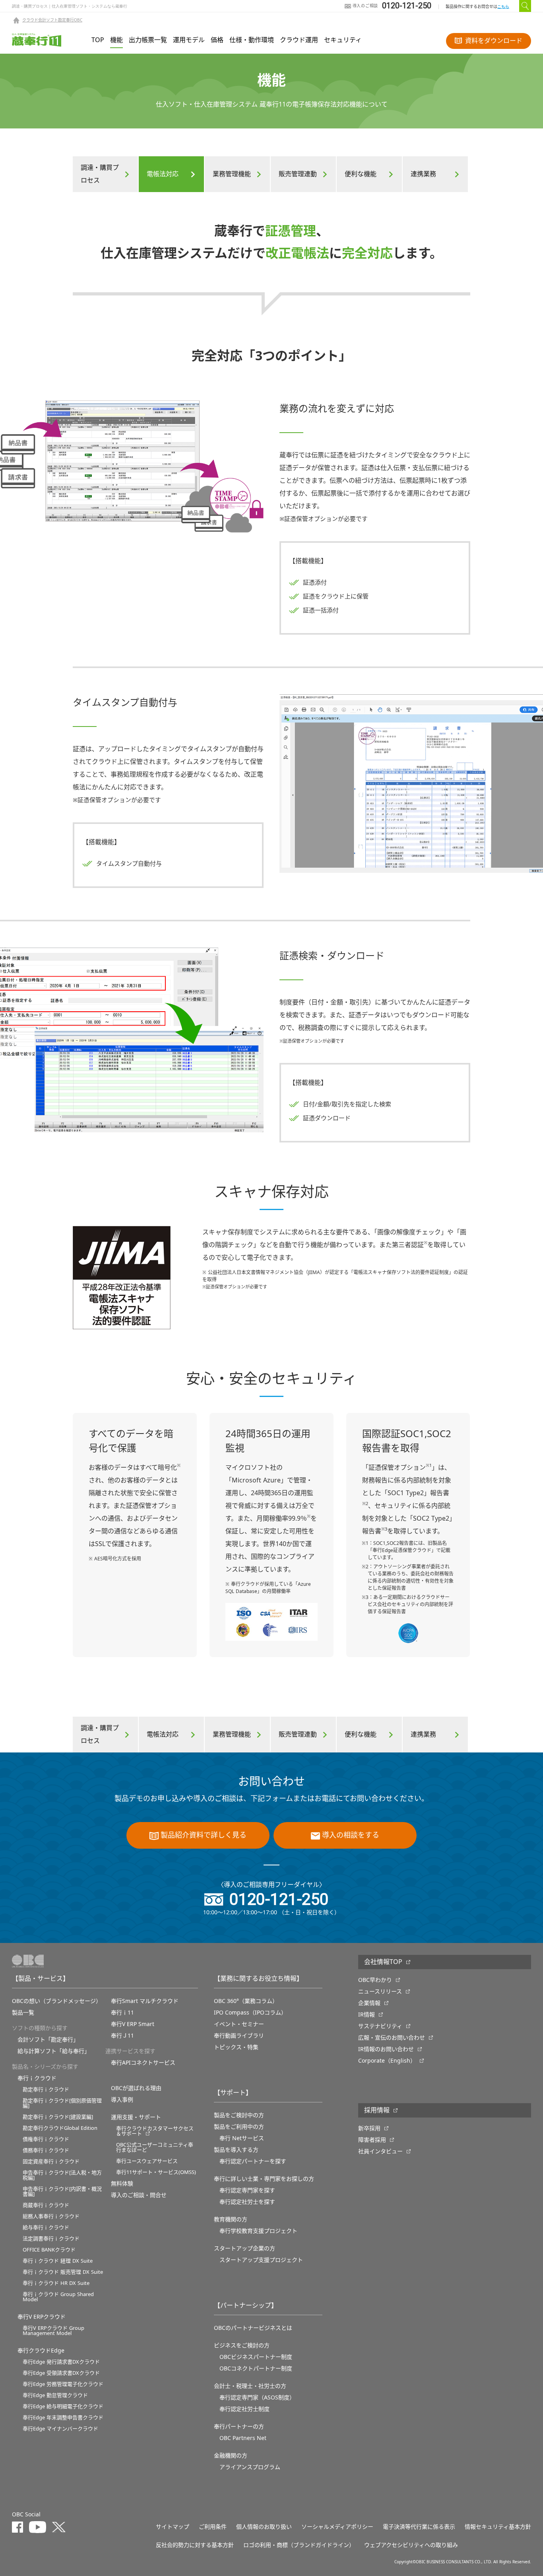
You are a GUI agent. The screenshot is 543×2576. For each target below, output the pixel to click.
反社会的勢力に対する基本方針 (195, 2545)
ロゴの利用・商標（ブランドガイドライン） (299, 2545)
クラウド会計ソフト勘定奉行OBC (52, 20)
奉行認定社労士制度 (244, 2409)
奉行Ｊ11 (122, 2036)
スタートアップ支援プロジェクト (261, 2260)
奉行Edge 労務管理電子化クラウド (63, 2384)
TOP (98, 40)
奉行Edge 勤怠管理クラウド (55, 2395)
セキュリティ (343, 40)
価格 (217, 40)
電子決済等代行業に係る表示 (419, 2527)
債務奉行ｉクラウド (46, 2150)
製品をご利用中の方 (239, 2127)
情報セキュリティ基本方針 (498, 2527)
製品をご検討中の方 (239, 2115)
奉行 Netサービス (242, 2138)
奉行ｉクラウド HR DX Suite (56, 2283)
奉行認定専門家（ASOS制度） (257, 2397)
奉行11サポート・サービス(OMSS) (156, 2172)
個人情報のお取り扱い (264, 2527)
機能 (116, 40)
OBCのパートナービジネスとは (253, 2328)
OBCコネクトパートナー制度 (256, 2368)
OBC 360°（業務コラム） (246, 2001)
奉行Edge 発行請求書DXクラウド (61, 2362)
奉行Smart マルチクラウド (145, 2001)
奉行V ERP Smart (133, 2024)
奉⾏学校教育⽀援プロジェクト (258, 2231)
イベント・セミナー (239, 2024)
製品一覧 (23, 2013)
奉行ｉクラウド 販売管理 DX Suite (63, 2272)
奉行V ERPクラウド (42, 2317)
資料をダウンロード (494, 41)
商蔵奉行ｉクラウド (46, 2205)
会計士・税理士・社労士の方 (250, 2386)
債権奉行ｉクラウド (46, 2139)
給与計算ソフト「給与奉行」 (54, 2051)
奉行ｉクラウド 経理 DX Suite (58, 2261)
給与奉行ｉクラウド (46, 2227)
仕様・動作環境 (252, 40)
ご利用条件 (213, 2527)
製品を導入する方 (236, 2150)
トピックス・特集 (236, 2047)
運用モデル (189, 40)
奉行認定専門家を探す (247, 2190)
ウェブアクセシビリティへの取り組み (411, 2545)
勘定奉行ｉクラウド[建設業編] (58, 2117)
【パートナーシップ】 (246, 2306)
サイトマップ (173, 2527)
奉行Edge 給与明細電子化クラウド (63, 2406)
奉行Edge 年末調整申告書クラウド (63, 2418)
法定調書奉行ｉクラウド (51, 2239)
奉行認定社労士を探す (247, 2202)
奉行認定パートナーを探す (253, 2161)
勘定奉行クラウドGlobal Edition (60, 2128)
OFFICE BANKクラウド (49, 2250)
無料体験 (122, 2184)
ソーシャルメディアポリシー (337, 2527)
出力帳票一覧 (148, 40)
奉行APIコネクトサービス (143, 2063)
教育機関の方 (231, 2219)
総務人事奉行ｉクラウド (51, 2216)
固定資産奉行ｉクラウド (51, 2161)
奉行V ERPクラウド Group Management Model (53, 2331)
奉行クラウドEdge (41, 2351)
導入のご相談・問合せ (139, 2195)
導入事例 (122, 2100)
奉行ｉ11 (122, 2013)
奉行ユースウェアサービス (147, 2161)
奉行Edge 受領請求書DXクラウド (61, 2373)
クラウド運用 (299, 40)
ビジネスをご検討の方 (242, 2345)
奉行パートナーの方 (239, 2426)
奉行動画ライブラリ (239, 2036)
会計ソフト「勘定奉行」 (48, 2040)
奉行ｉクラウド (37, 2078)
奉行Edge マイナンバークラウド (60, 2429)
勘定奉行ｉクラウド (46, 2089)
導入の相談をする (351, 1835)
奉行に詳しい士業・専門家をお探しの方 (264, 2179)
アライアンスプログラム (250, 2467)
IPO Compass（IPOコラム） (250, 2013)
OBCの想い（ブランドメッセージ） (57, 2001)
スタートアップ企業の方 (244, 2248)
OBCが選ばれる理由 (136, 2088)
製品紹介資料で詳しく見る (204, 1835)
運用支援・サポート (136, 2117)
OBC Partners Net (243, 2438)
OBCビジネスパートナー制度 (256, 2357)
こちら (503, 7)
